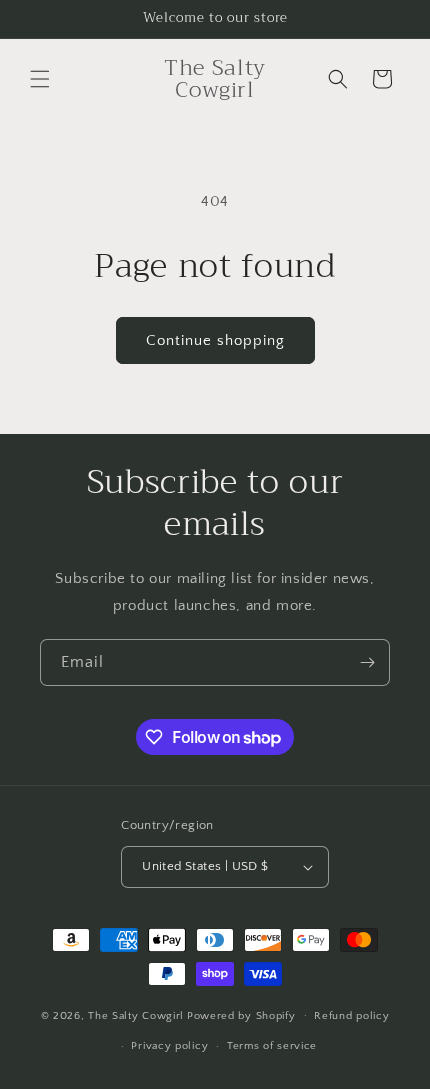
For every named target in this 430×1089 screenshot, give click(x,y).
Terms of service (272, 1046)
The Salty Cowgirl (136, 1015)
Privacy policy (169, 1046)
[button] (40, 79)
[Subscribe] (367, 662)
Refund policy (351, 1016)
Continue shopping (215, 340)
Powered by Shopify (241, 1015)
